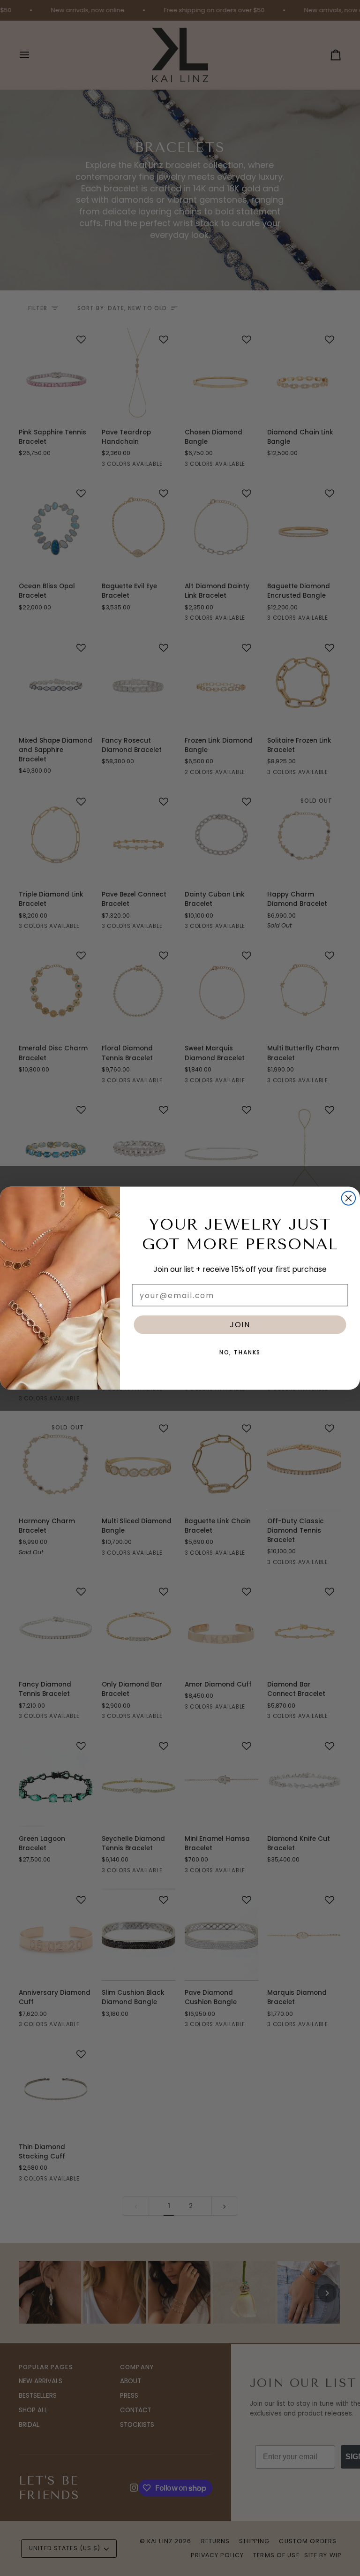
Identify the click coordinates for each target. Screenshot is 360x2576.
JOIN (240, 1324)
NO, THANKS (240, 1352)
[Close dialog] (349, 1198)
